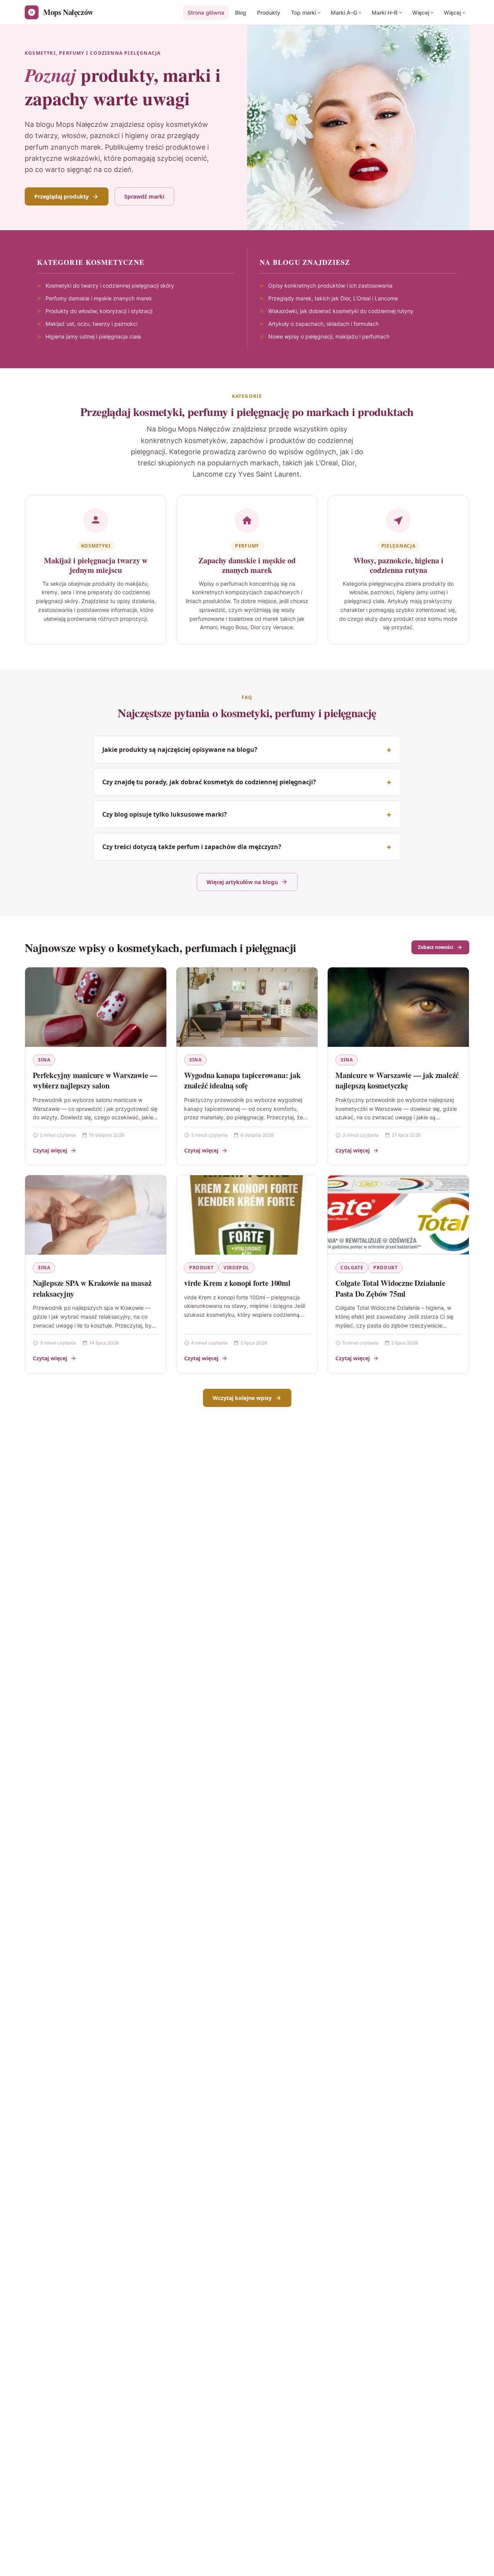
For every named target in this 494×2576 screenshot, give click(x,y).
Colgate (352, 1268)
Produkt (201, 1268)
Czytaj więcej (50, 1150)
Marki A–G (344, 13)
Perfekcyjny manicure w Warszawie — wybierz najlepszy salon (95, 1081)
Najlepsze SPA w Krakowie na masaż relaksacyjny (92, 1288)
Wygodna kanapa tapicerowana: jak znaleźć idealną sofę (242, 1081)
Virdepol (236, 1268)
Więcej (421, 13)
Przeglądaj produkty (62, 196)
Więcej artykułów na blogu (242, 882)
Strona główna (206, 13)
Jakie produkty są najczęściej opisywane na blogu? (180, 750)
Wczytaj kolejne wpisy (242, 1398)
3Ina (44, 1060)
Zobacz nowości (436, 947)
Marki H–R (385, 13)
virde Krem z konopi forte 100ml (237, 1283)
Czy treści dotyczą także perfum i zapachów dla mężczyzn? (192, 847)
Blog (241, 13)
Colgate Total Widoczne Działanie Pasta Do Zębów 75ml (390, 1288)
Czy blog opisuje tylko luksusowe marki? (165, 814)
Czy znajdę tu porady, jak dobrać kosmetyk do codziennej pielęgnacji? (209, 782)
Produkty (269, 13)
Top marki (304, 13)
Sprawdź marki (144, 196)
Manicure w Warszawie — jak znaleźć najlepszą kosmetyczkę (397, 1081)
